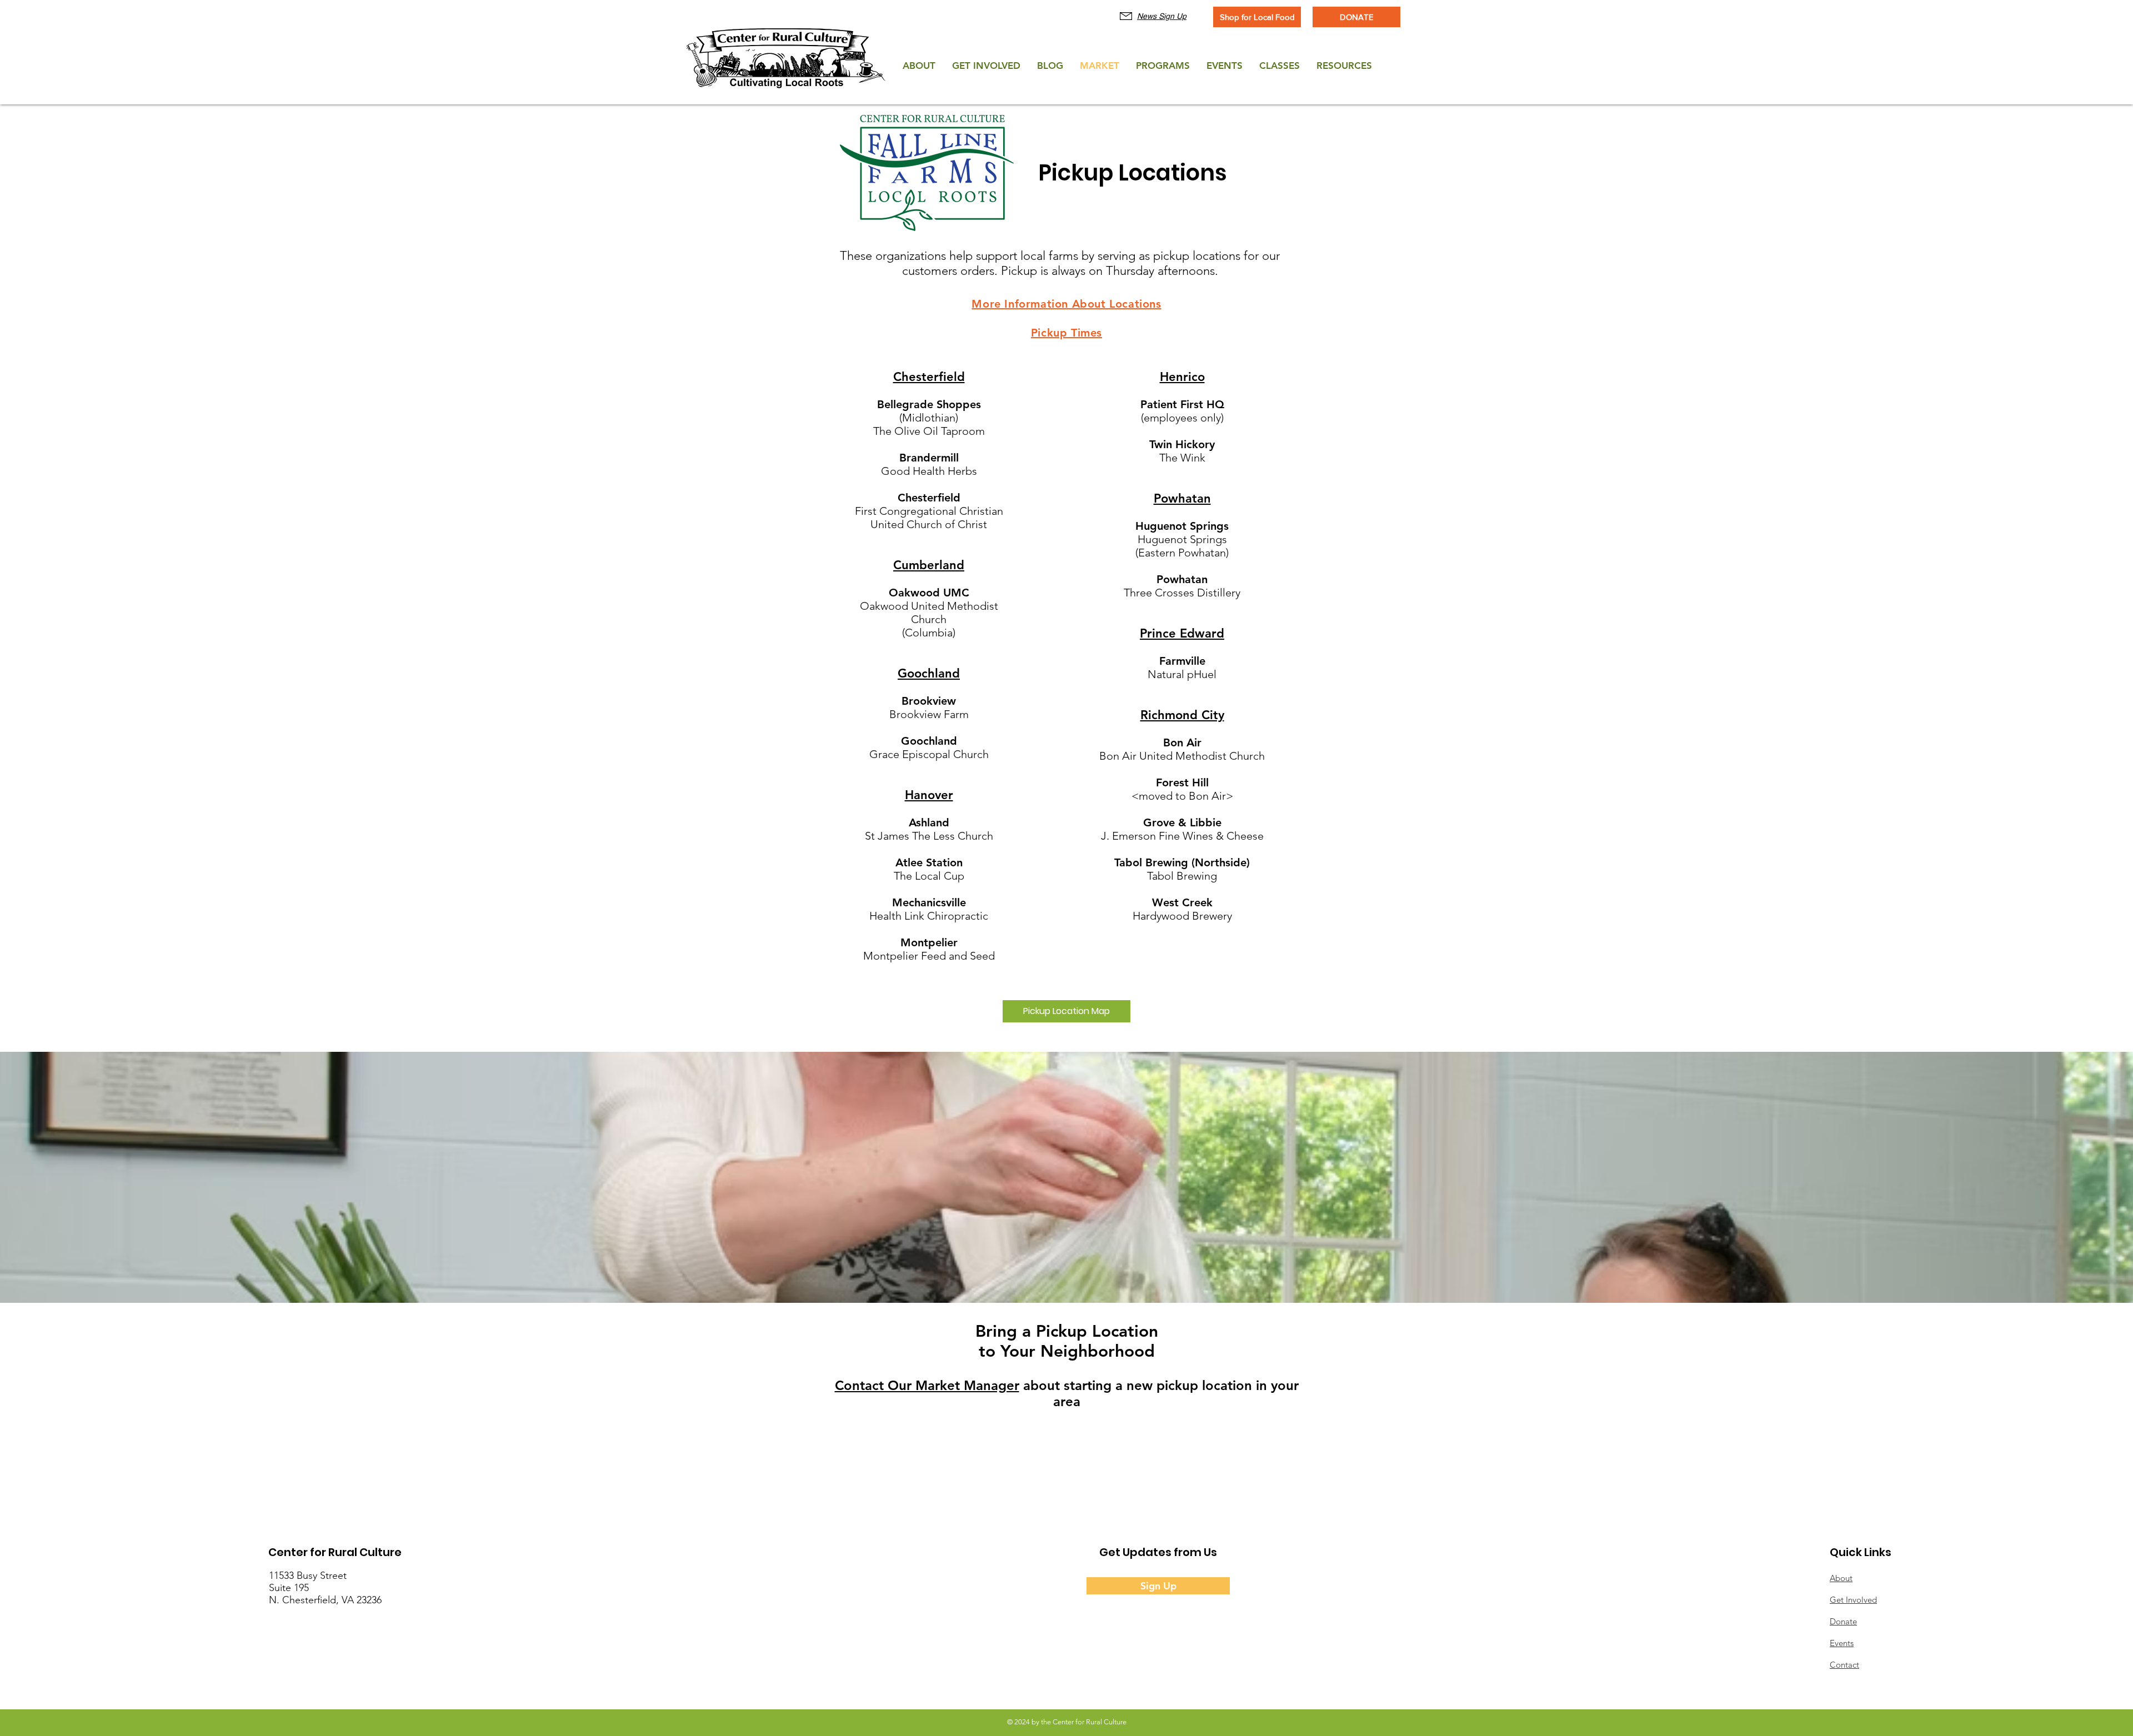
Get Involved (1853, 1600)
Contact (1844, 1665)
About (1841, 1578)
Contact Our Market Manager (927, 1385)
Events (1842, 1643)
